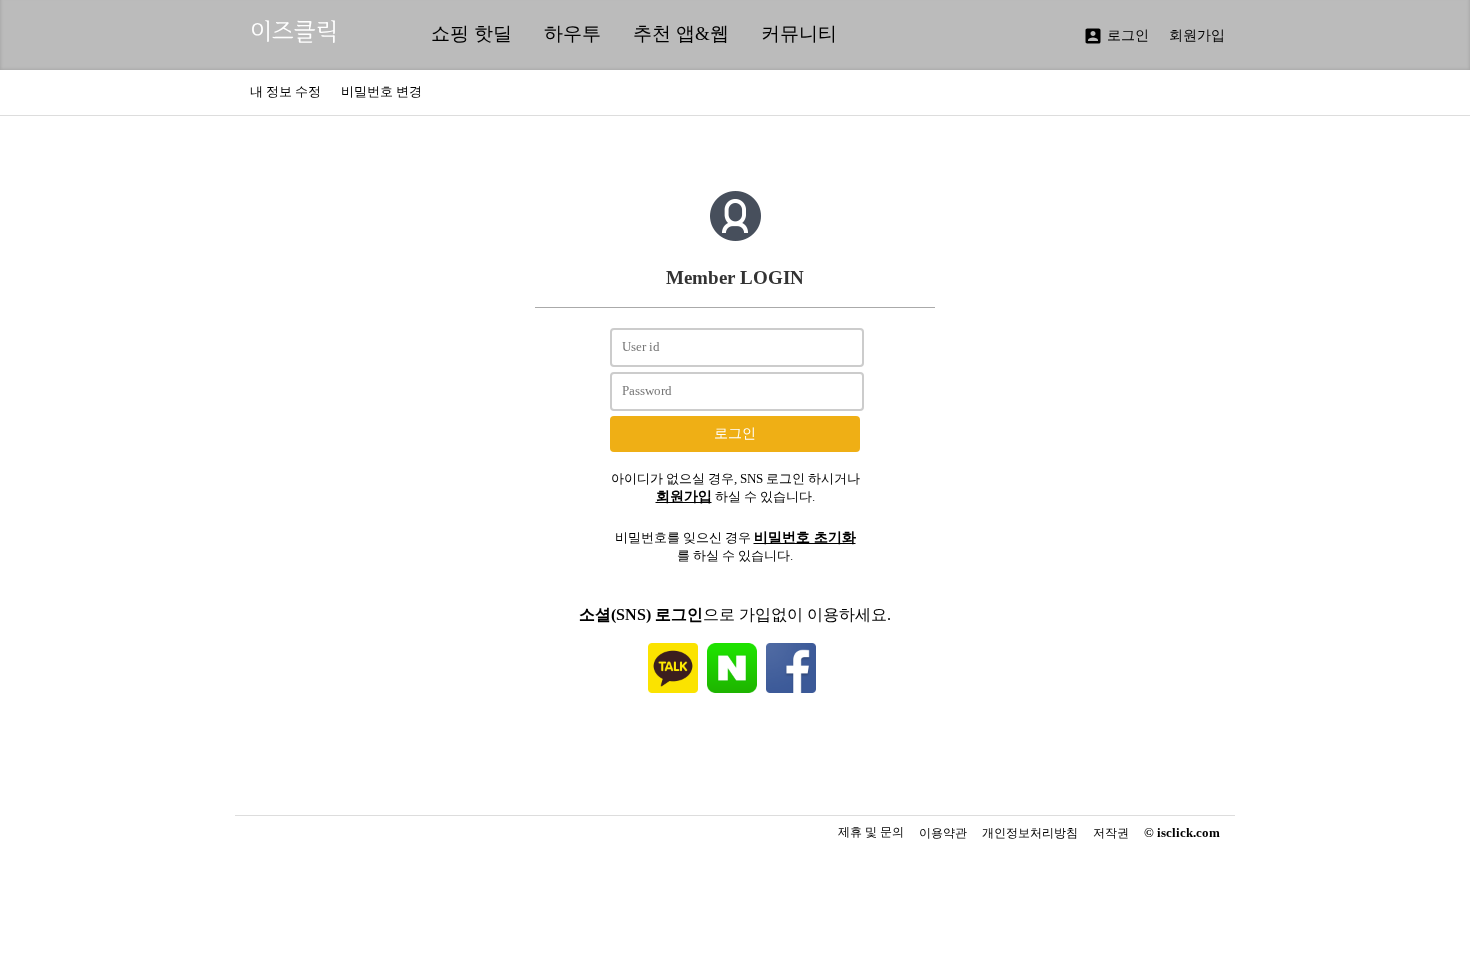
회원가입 (1197, 35)
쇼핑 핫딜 (471, 33)
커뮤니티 (799, 33)
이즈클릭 (294, 31)
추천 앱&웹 (681, 33)
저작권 (1111, 833)
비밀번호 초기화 (805, 537)
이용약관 (943, 833)
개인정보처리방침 (1030, 833)
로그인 (1116, 36)
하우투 (572, 33)
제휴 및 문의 (871, 832)
